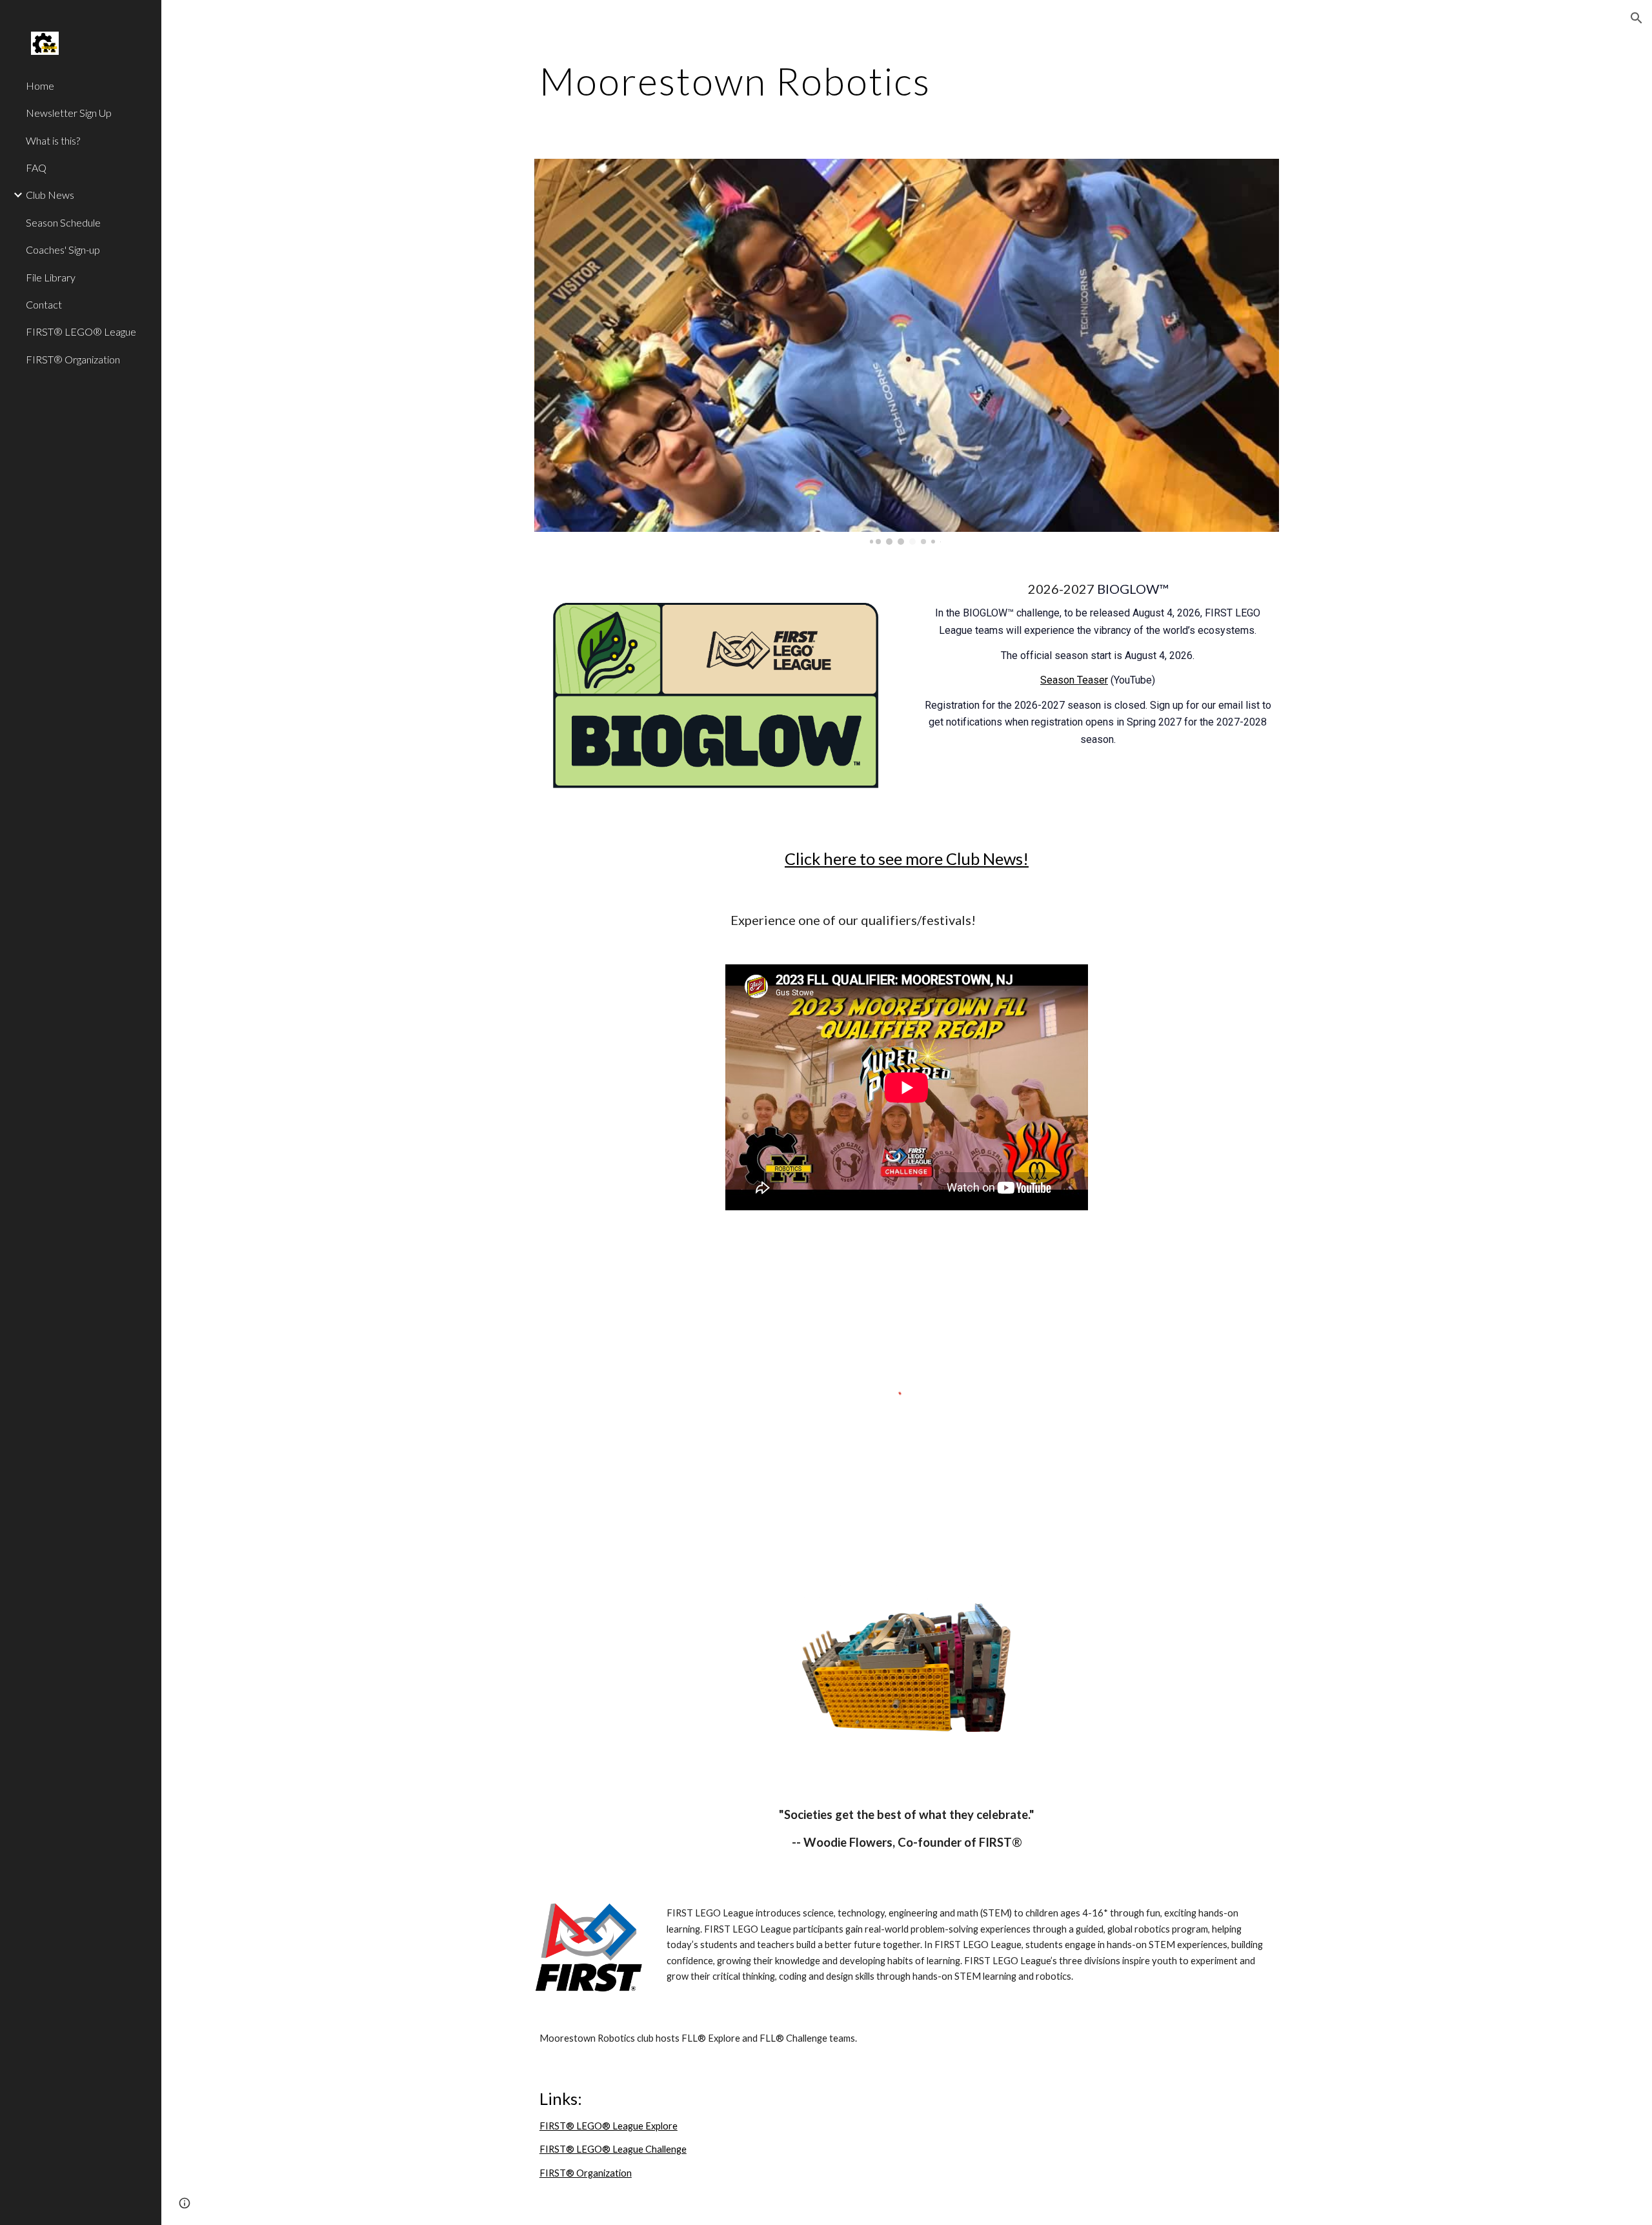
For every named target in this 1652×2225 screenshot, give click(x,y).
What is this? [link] (53, 140)
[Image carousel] (907, 352)
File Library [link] (51, 277)
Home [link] (40, 86)
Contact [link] (44, 304)
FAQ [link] (36, 168)
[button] (1637, 18)
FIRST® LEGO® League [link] (81, 331)
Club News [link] (50, 195)
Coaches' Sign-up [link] (63, 249)
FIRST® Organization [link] (73, 359)
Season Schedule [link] (63, 222)
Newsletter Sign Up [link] (69, 113)
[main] (907, 81)
